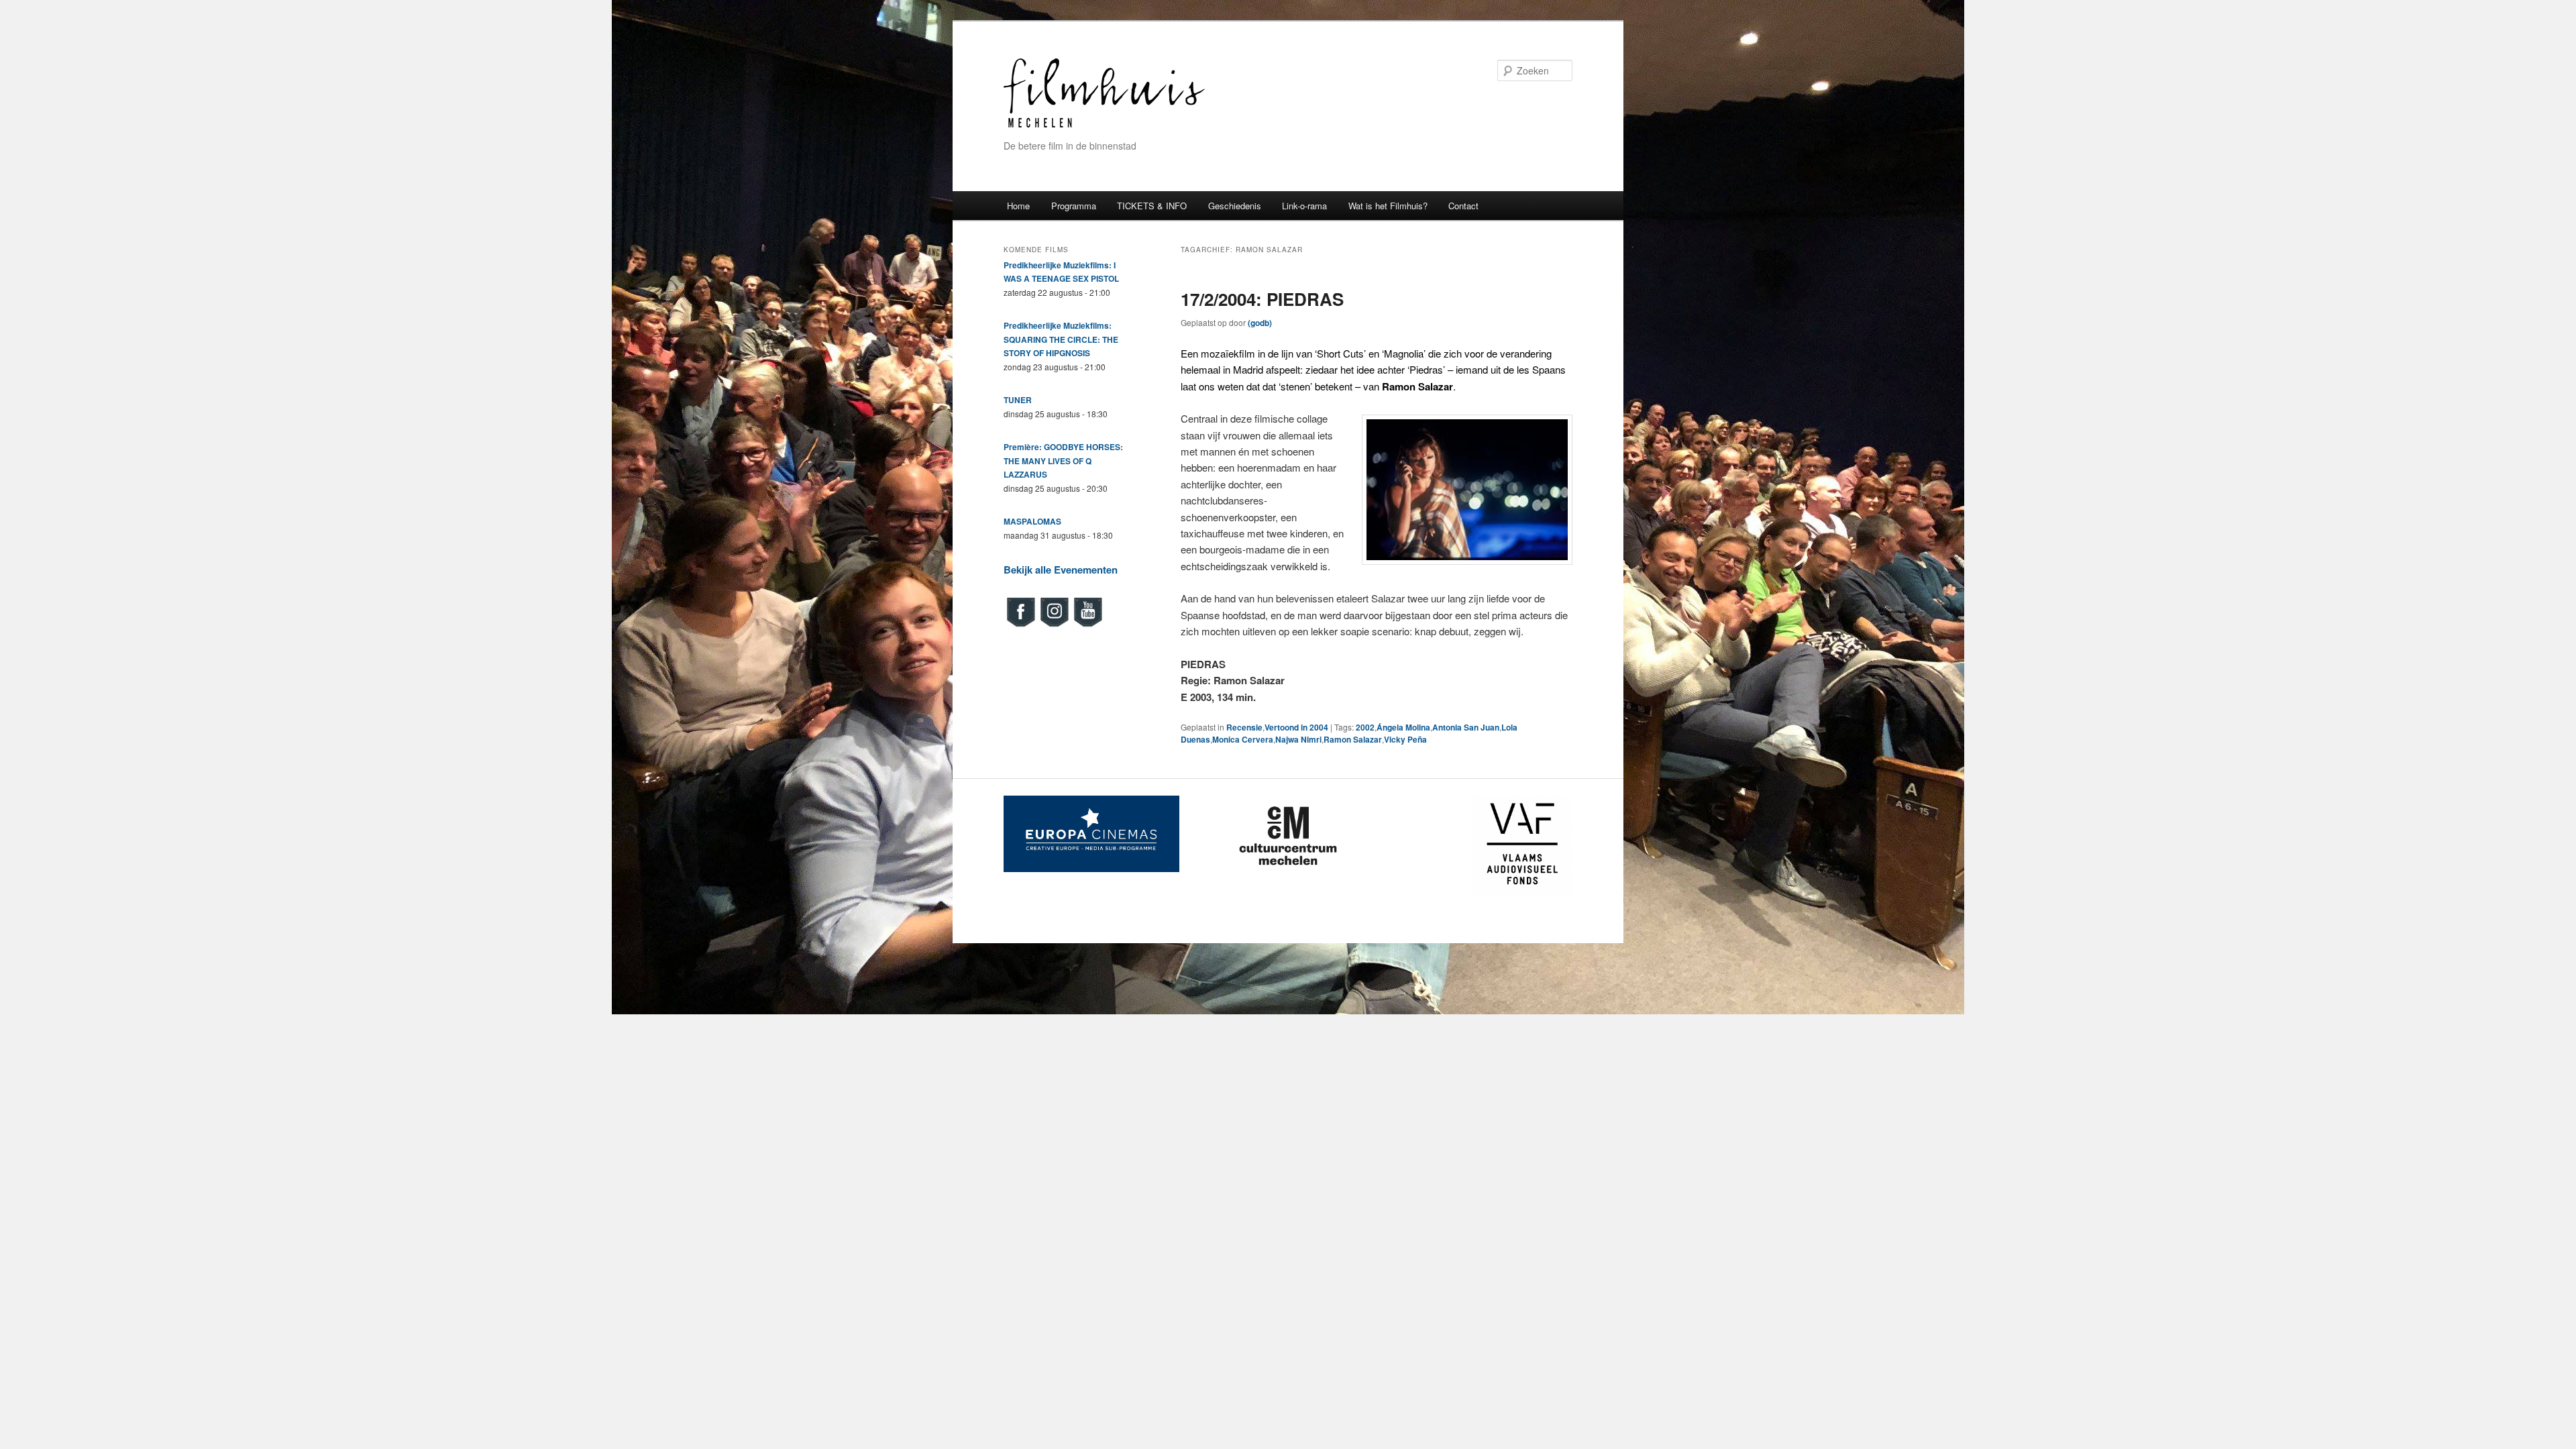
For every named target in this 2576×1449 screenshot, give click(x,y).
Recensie (1244, 727)
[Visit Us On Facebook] (1020, 625)
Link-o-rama (1304, 206)
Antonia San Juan (1466, 727)
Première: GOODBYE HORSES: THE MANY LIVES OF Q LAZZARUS (1063, 461)
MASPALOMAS (1032, 521)
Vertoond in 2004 (1296, 727)
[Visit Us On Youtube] (1087, 625)
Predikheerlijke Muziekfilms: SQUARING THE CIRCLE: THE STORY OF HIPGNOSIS (1061, 339)
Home (1018, 206)
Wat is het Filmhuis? (1388, 206)
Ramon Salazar (1353, 739)
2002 (1365, 727)
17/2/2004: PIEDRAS (1262, 299)
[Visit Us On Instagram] (1054, 625)
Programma (1074, 206)
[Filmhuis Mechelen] (1104, 126)
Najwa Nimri (1298, 739)
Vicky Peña (1405, 739)
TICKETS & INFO (1152, 206)
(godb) (1260, 323)
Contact (1463, 206)
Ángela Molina (1403, 727)
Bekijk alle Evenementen (1061, 570)
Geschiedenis (1235, 206)
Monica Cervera (1243, 739)
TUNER (1018, 400)
